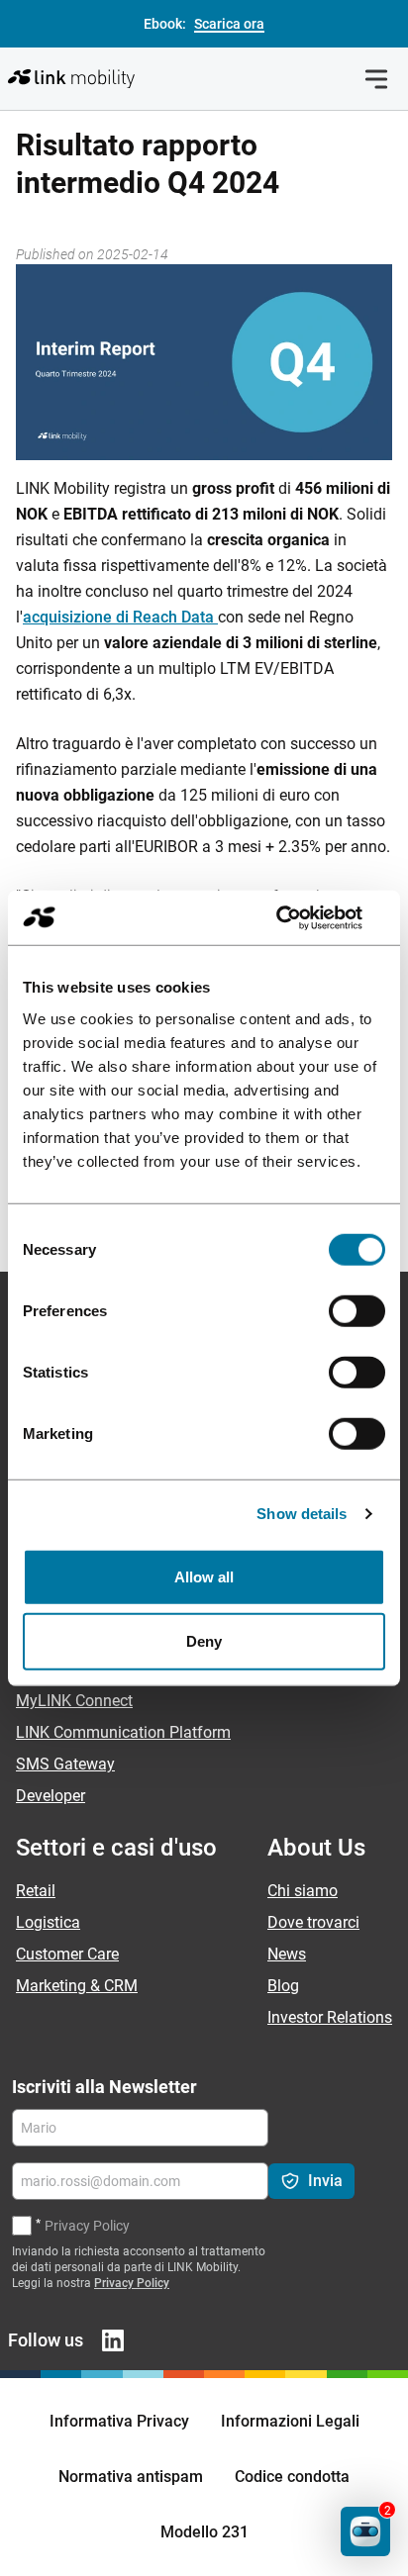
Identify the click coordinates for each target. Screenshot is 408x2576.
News (287, 1954)
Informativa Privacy (119, 2421)
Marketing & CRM (77, 1986)
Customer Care (67, 1954)
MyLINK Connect (74, 1701)
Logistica (48, 1922)
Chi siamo (303, 1891)
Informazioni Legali (290, 2421)
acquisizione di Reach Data (120, 617)
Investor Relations (330, 2017)
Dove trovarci (313, 1922)
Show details (302, 1514)
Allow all (204, 1576)
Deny (204, 1641)
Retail (36, 1891)
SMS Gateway (65, 1764)
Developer (51, 1796)
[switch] (357, 1310)
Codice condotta (292, 2477)
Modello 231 (204, 2532)
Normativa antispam (131, 2477)
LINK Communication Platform (123, 1732)
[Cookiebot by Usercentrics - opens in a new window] (299, 917)
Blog (283, 1986)
